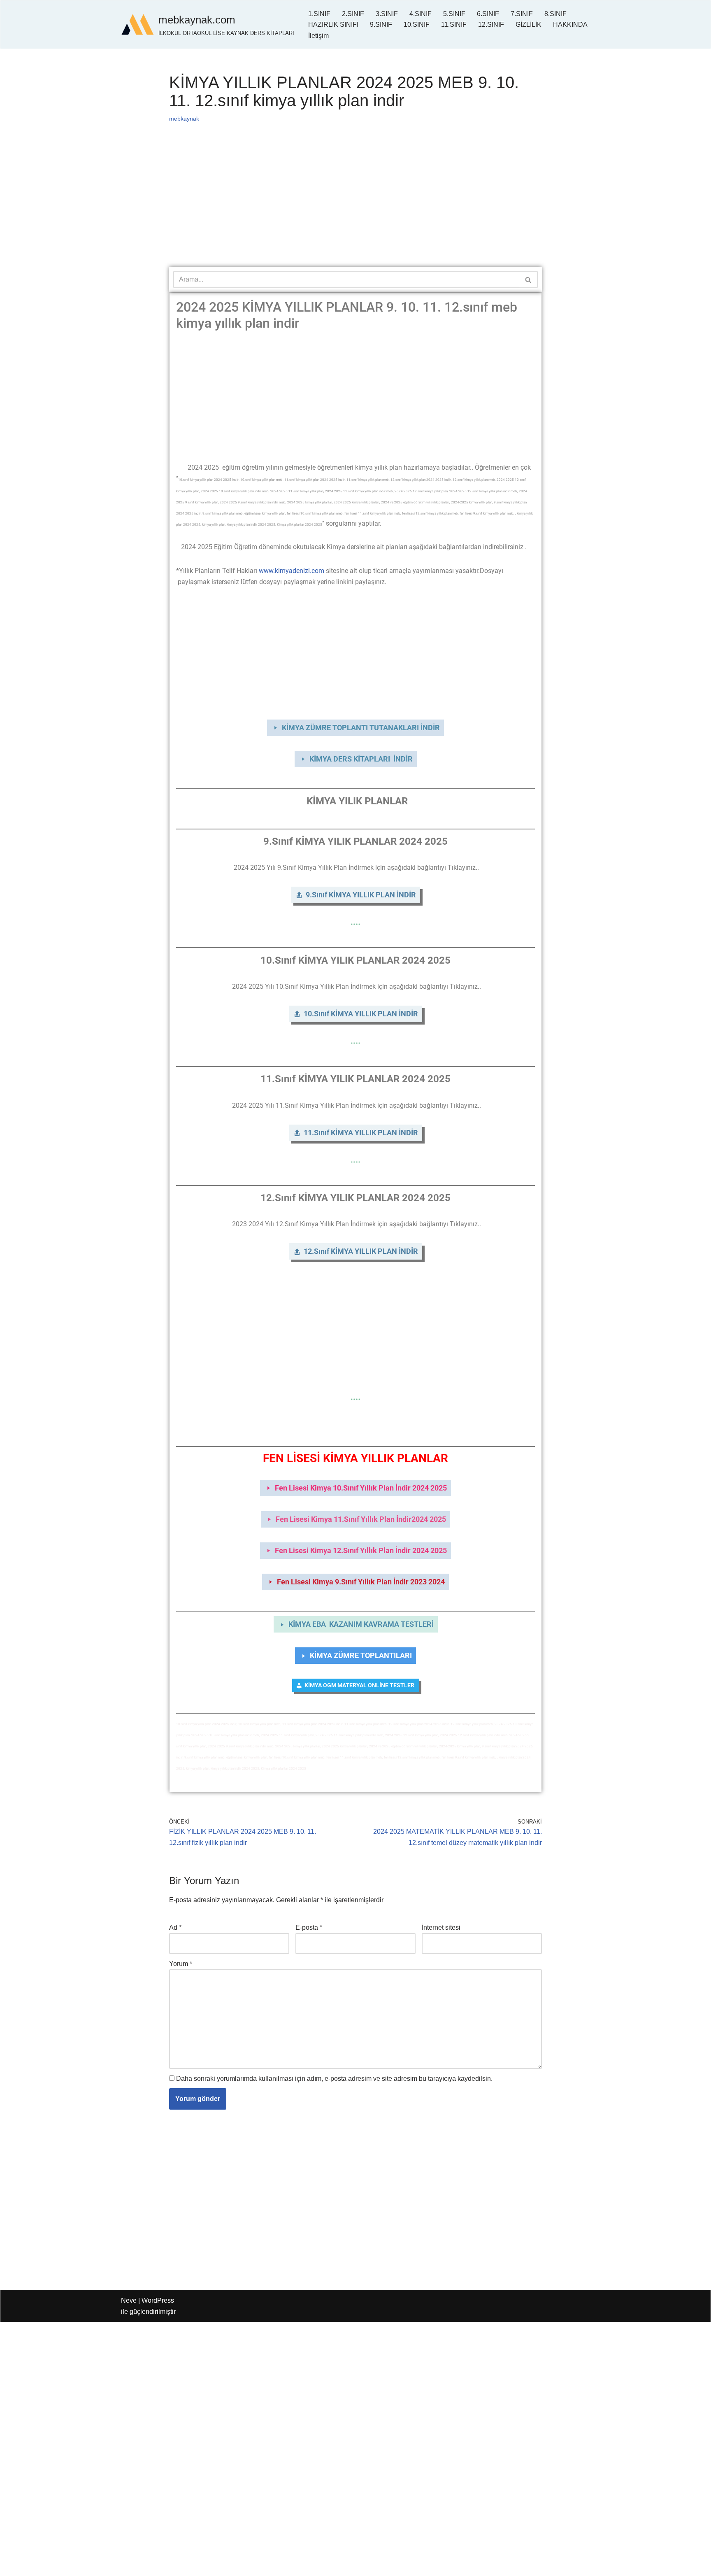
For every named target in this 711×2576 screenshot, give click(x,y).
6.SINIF (488, 14)
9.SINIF (381, 24)
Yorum (181, 1964)
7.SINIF (522, 14)
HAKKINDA (570, 24)
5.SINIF (454, 14)
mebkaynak (184, 119)
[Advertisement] (355, 206)
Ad (175, 1927)
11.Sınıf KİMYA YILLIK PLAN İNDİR (361, 1133)
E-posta (309, 1927)
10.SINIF (417, 24)
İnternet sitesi (441, 1927)
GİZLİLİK (529, 24)
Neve (129, 2300)
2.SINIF (353, 14)
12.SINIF (491, 24)
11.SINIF (454, 24)
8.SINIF (555, 14)
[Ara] (529, 279)
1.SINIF (319, 14)
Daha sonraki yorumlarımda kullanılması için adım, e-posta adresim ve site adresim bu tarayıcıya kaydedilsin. (334, 2079)
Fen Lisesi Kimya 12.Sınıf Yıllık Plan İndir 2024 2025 (361, 1550)
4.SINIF (421, 14)
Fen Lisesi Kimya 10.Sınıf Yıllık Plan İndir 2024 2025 (361, 1488)
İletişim (318, 36)
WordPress (158, 2300)
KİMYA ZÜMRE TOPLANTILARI (361, 1655)
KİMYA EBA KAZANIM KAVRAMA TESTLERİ (361, 1624)
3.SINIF (387, 14)
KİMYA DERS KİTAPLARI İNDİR (361, 759)
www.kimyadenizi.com (292, 571)
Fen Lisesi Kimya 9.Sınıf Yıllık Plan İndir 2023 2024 (361, 1582)
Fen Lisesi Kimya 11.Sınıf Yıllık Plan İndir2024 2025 (361, 1519)
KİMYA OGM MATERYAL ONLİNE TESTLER (360, 1685)
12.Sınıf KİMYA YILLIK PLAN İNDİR (361, 1251)
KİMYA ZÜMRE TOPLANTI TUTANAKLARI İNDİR (361, 728)
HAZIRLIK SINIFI (333, 24)
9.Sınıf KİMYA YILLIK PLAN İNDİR (361, 895)
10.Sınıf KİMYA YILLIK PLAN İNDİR (361, 1014)
